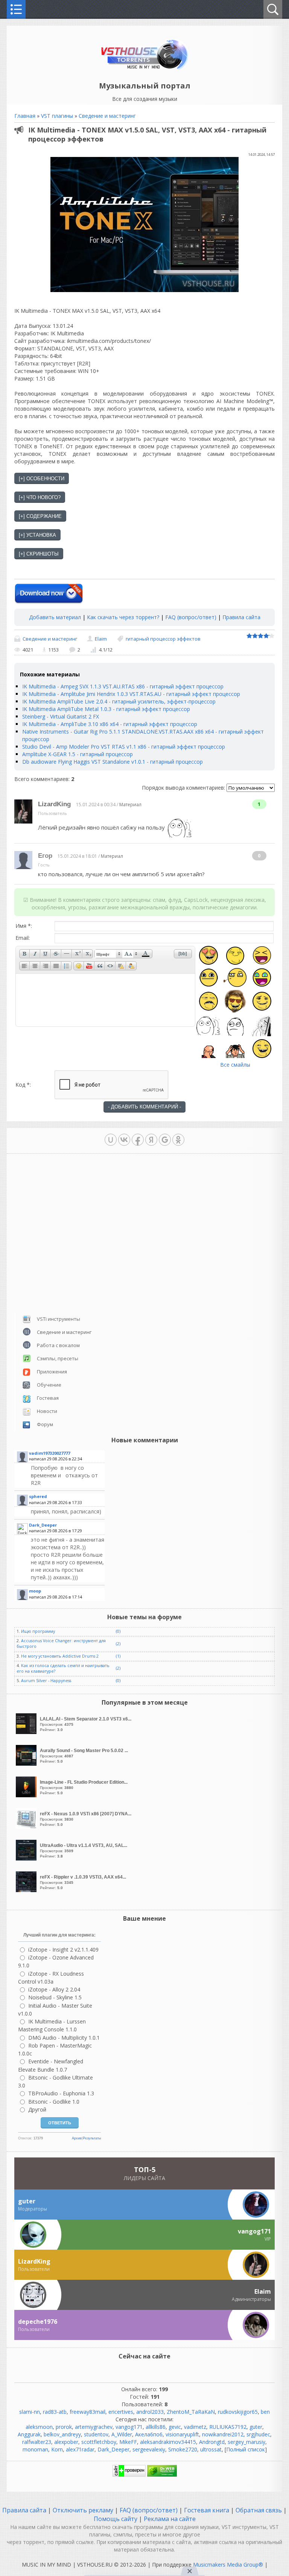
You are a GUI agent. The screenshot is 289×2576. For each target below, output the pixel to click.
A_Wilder (122, 2434)
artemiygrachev (94, 2427)
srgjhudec (258, 2434)
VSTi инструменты (59, 1319)
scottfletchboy (99, 2442)
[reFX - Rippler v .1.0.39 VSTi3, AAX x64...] (27, 1890)
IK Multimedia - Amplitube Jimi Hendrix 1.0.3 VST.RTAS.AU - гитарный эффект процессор (131, 694)
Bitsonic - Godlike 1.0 (54, 2102)
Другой (37, 2109)
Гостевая (48, 1398)
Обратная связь (259, 2510)
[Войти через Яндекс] (151, 1140)
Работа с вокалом (58, 1345)
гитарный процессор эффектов (163, 639)
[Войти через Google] (165, 1140)
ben (265, 2412)
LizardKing (54, 804)
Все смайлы (235, 1065)
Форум (45, 1424)
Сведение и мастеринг (107, 116)
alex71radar (80, 2449)
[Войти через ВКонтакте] (124, 1140)
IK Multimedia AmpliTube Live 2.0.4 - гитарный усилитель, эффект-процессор (119, 701)
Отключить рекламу (83, 2510)
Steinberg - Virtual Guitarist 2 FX (61, 716)
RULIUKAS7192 (228, 2427)
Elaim (101, 639)
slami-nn (30, 2412)
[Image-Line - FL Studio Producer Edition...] (27, 1795)
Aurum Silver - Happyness (46, 1681)
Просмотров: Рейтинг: (86, 1724)
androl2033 (150, 2412)
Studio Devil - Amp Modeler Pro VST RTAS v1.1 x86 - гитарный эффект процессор (124, 747)
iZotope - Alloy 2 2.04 (54, 1989)
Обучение (49, 1385)
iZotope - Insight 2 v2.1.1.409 (63, 1950)
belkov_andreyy (62, 2434)
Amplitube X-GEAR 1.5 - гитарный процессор (78, 754)
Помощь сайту (116, 2519)
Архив (77, 2138)
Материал (130, 805)
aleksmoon (39, 2427)
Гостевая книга (207, 2510)
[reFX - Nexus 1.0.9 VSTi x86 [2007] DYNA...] (27, 1827)
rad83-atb (55, 2412)
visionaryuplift (182, 2434)
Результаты (92, 2138)
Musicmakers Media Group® (228, 2565)
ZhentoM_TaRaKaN (191, 2412)
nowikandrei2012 (223, 2434)
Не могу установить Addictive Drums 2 (60, 1656)
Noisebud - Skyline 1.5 (55, 1997)
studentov (96, 2434)
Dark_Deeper (113, 2449)
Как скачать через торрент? (123, 617)
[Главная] (145, 69)
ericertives (121, 2412)
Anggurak (29, 2434)
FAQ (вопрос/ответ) (191, 617)
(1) (118, 1656)
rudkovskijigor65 (238, 2412)
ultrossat (211, 2449)
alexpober (66, 2442)
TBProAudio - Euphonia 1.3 (61, 2093)
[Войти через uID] (111, 1140)
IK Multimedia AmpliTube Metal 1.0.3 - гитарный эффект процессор (106, 709)
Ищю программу (38, 1631)
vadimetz (195, 2427)
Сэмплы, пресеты (58, 1358)
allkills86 (156, 2427)
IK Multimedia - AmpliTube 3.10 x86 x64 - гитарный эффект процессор (110, 724)
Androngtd (212, 2442)
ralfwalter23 (37, 2442)
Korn (57, 2449)
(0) (118, 1631)
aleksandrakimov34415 (168, 2442)
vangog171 (129, 2427)
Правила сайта (241, 617)
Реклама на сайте (169, 2519)
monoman (35, 2449)
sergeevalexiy (149, 2449)
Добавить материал (55, 617)
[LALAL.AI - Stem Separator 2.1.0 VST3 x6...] (27, 1732)
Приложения (52, 1372)
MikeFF (128, 2442)
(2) (118, 1644)
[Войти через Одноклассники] (178, 1140)
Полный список (246, 2449)
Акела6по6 (149, 2434)
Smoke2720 (183, 2449)
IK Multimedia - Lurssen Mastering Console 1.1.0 (52, 2025)
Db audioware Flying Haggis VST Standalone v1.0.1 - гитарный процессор (113, 762)
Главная (25, 116)
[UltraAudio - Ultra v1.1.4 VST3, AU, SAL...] (27, 1858)
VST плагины (57, 116)
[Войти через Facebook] (138, 1140)
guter (256, 2427)
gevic (175, 2427)
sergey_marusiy (246, 2442)
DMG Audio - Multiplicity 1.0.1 (64, 2038)
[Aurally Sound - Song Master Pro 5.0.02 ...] (27, 1764)
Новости (47, 1411)
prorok (64, 2427)
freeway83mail (87, 2412)
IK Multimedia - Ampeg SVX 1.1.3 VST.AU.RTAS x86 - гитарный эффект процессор (123, 686)
